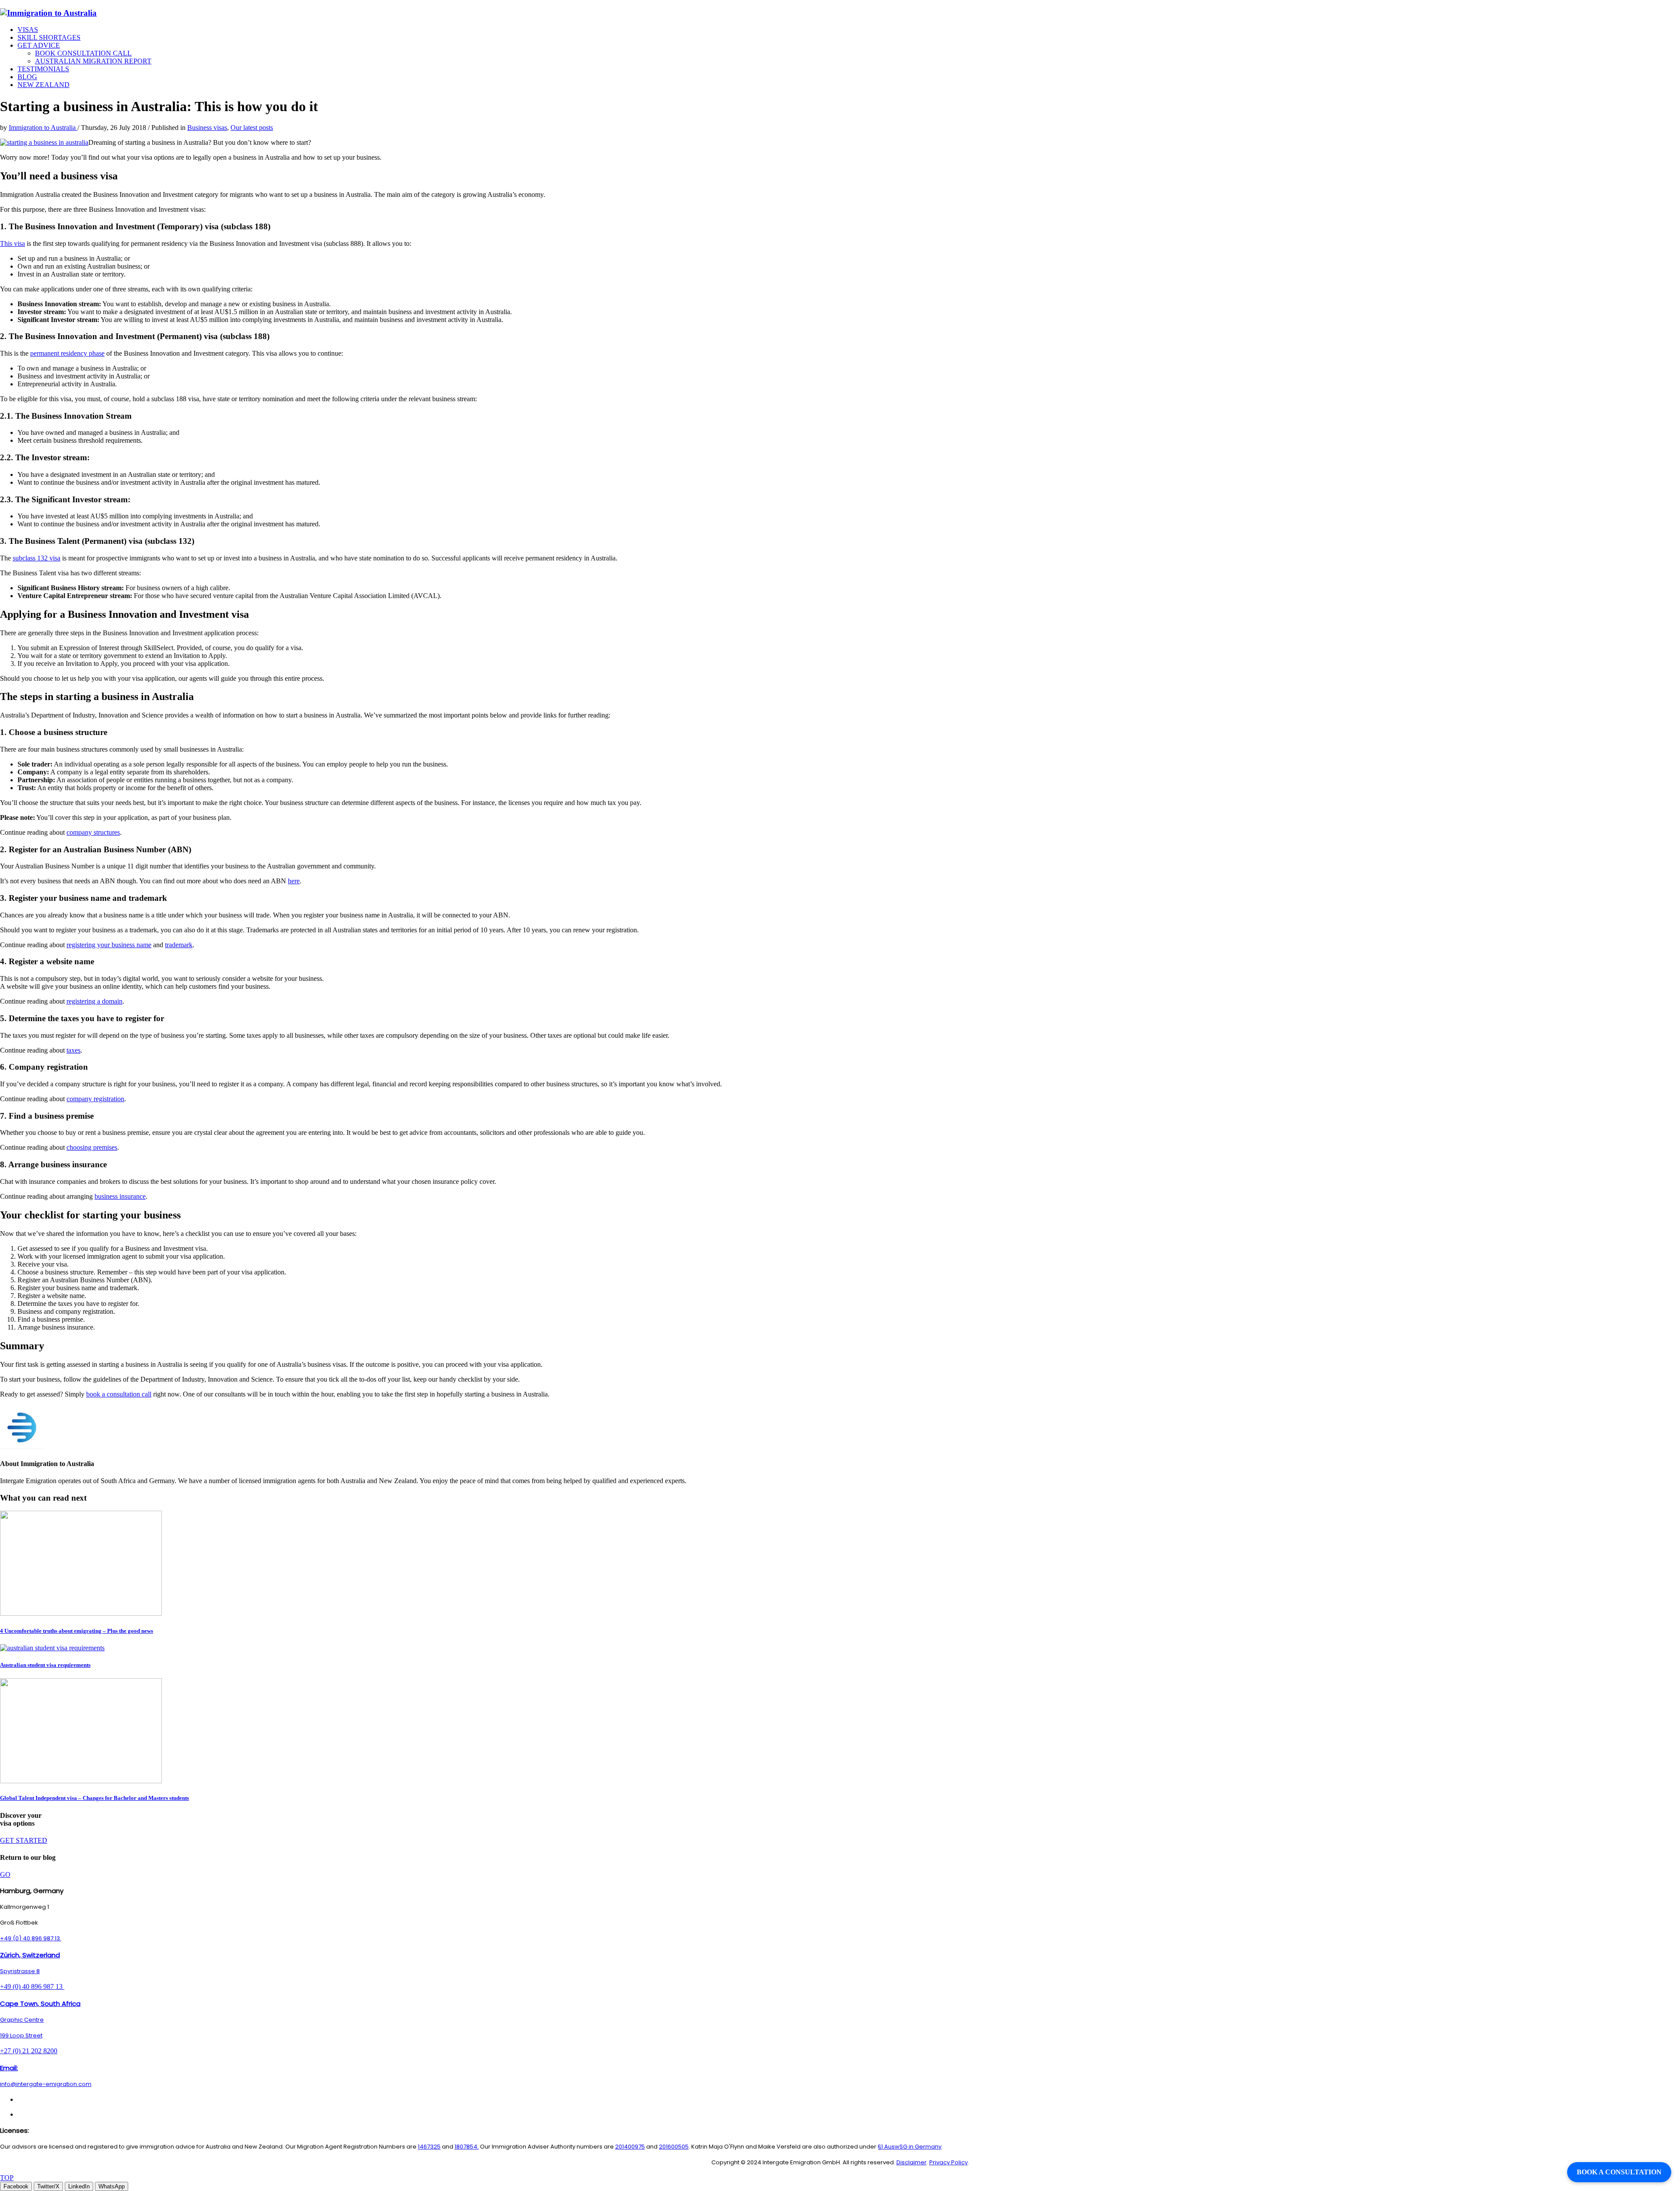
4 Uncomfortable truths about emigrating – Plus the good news (77, 1631)
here (294, 881)
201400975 (630, 2147)
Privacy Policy (948, 2162)
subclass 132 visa (37, 558)
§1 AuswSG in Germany (910, 2147)
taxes (73, 1050)
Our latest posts (252, 128)
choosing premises (92, 1147)
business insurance (120, 1196)
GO (5, 1874)
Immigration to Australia (43, 128)
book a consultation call (119, 1394)
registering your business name (109, 945)
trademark (179, 945)
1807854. (467, 2147)
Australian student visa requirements (45, 1665)
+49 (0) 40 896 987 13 (31, 1938)
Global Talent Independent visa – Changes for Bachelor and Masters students (94, 1798)
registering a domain (94, 1001)
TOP (7, 2178)
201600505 (674, 2147)
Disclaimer (912, 2162)
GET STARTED (24, 1840)
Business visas (207, 128)
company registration (95, 1099)
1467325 (429, 2147)
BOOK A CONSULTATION (1619, 2172)
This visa (12, 243)
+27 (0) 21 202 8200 (29, 2051)
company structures (93, 832)
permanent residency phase (67, 353)
